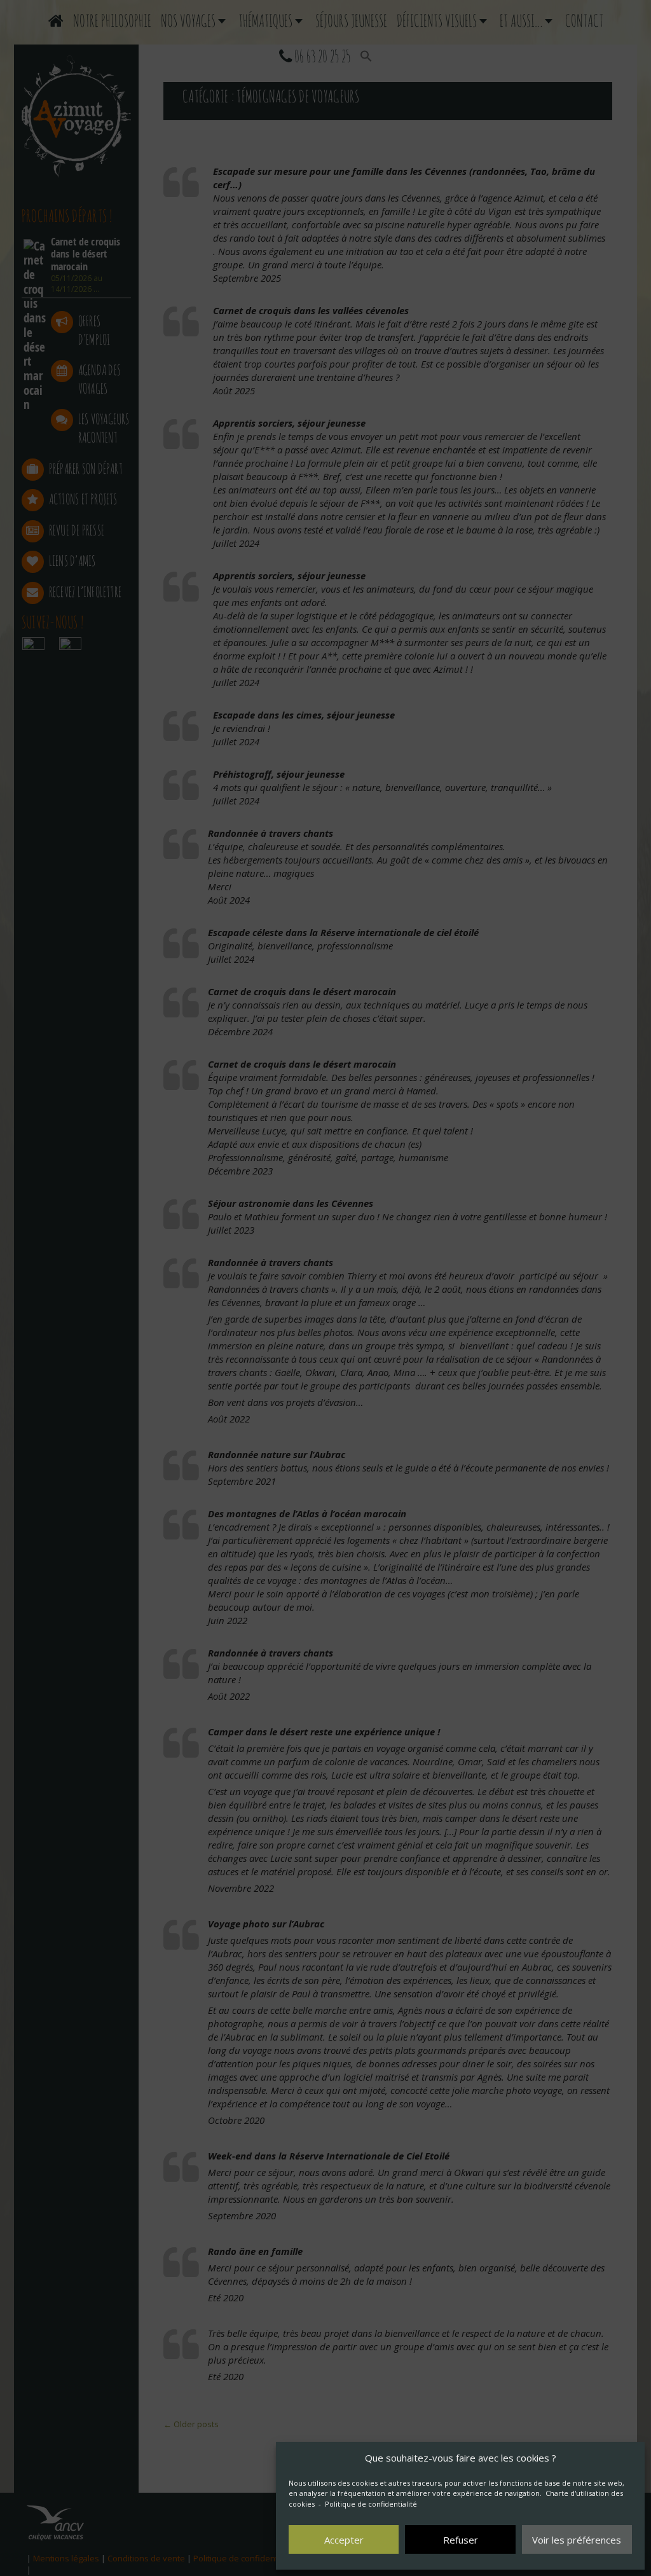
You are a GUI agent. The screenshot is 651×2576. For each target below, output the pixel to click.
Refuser (461, 2540)
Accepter (344, 2540)
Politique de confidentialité (371, 2504)
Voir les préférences (577, 2540)
